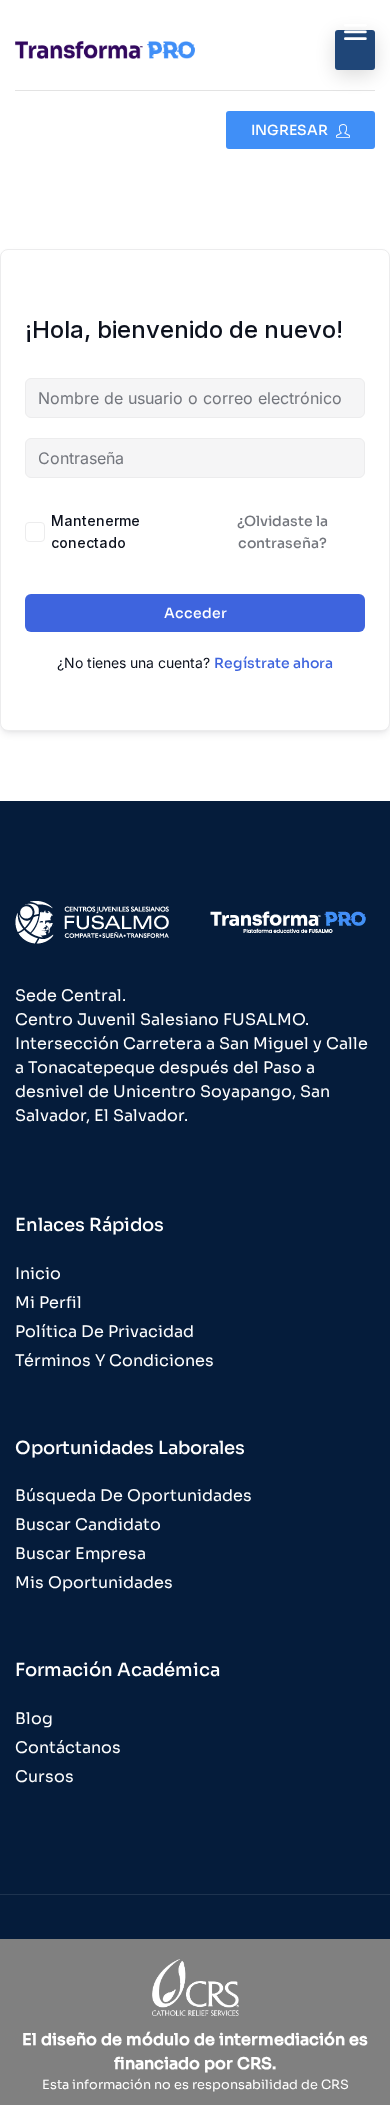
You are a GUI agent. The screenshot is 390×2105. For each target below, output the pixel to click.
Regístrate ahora (273, 663)
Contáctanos (68, 1747)
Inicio (38, 1273)
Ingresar (291, 130)
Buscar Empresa (80, 1553)
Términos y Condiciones (114, 1360)
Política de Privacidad (104, 1331)
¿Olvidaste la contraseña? (282, 532)
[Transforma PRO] (105, 49)
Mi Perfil (48, 1302)
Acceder (195, 613)
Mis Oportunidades (94, 1582)
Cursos (44, 1776)
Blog (34, 1718)
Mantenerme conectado (95, 531)
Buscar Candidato (88, 1524)
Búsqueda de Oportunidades (133, 1495)
